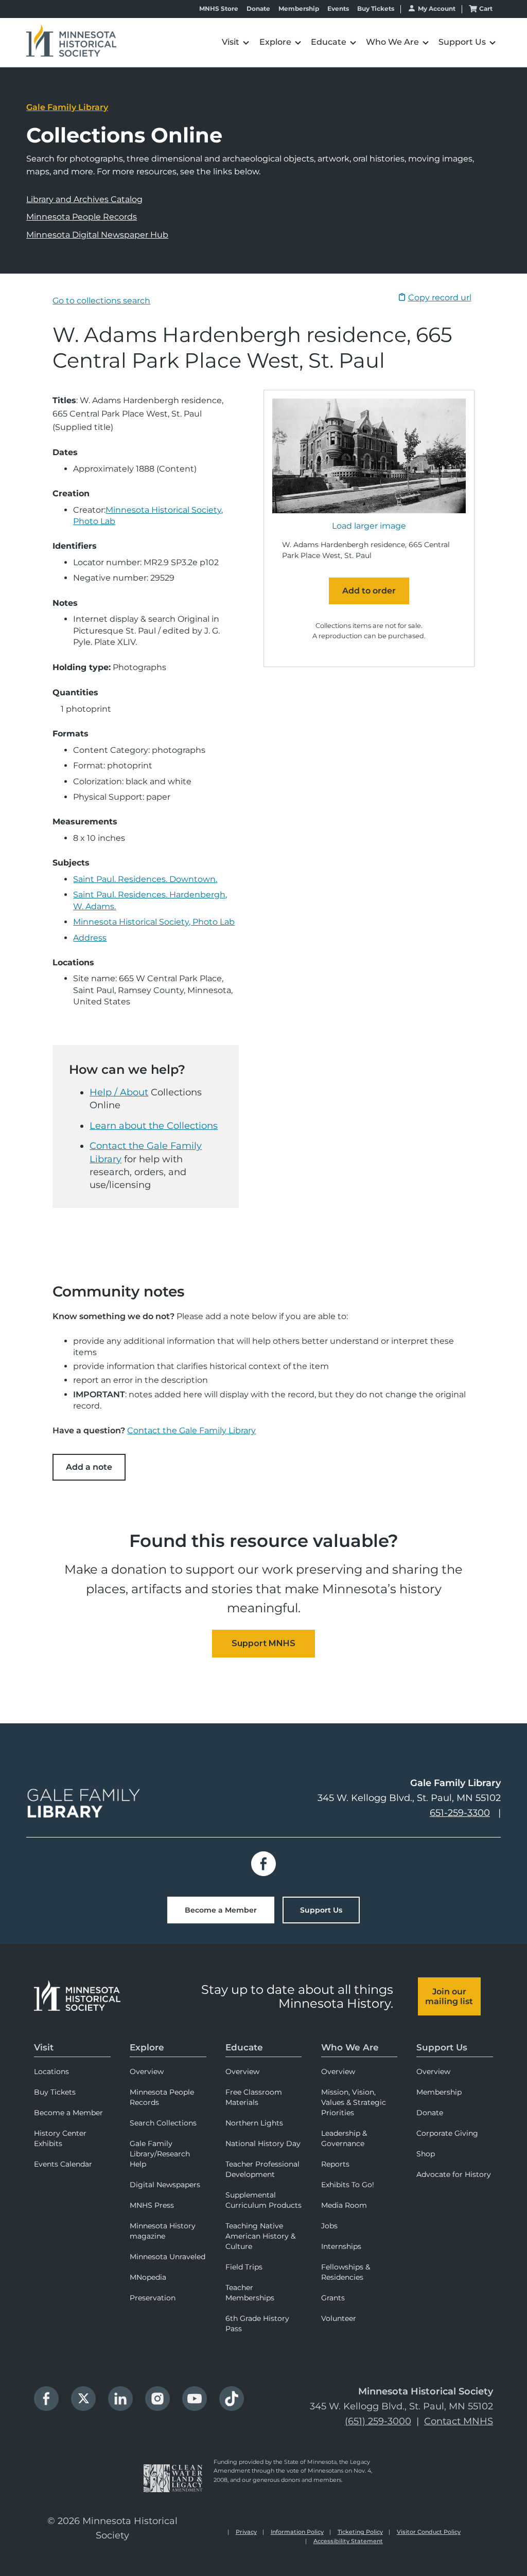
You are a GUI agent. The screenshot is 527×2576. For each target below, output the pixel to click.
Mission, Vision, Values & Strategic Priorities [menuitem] (354, 2102)
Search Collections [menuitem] (163, 2123)
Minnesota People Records (82, 217)
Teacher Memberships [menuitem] (250, 2293)
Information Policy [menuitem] (297, 2532)
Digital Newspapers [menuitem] (165, 2185)
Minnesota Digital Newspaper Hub (97, 235)
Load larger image (369, 526)
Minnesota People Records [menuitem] (162, 2097)
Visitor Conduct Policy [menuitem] (429, 2532)
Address (90, 938)
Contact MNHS (459, 2421)
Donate (258, 9)
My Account (437, 8)
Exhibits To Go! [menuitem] (348, 2185)
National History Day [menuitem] (263, 2143)
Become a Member (221, 1910)
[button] (206, 42)
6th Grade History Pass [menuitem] (257, 2323)
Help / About (119, 1092)
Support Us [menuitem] (442, 2047)
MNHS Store (219, 9)
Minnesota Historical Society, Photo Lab (154, 922)
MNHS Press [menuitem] (152, 2205)
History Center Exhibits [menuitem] (60, 2138)
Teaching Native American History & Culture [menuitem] (260, 2236)
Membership (299, 9)
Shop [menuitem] (426, 2154)
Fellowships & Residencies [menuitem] (346, 2272)
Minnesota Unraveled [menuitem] (168, 2257)
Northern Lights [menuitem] (254, 2123)
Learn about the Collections (154, 1126)
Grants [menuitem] (333, 2298)
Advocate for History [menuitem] (454, 2174)
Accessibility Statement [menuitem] (348, 2541)
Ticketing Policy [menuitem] (360, 2532)
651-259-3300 (460, 1813)
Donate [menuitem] (430, 2113)
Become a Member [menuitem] (68, 2113)
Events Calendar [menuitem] (63, 2164)
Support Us (321, 1910)
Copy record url (440, 298)
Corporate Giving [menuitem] (447, 2133)
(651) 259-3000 (378, 2421)
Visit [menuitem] (44, 2047)
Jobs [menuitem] (329, 2226)
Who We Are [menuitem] (350, 2047)
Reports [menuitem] (335, 2164)
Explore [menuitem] (147, 2047)
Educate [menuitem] (244, 2047)
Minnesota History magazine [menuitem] (163, 2231)
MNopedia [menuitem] (148, 2277)
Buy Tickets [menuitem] (55, 2092)
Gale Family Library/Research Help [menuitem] (160, 2154)
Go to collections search (101, 301)
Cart (486, 8)
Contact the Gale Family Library (191, 1430)
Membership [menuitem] (439, 2092)
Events (338, 9)
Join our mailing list (449, 1996)
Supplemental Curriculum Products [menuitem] (263, 2200)
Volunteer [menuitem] (339, 2318)
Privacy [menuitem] (246, 2532)
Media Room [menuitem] (344, 2205)
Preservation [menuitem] (153, 2298)
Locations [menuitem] (51, 2071)
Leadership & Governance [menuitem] (344, 2138)
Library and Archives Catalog (84, 199)
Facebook (263, 1864)
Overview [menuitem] (147, 2071)
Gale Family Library (67, 107)
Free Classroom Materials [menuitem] (254, 2097)
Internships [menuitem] (341, 2246)
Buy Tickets (376, 9)
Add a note (89, 1467)
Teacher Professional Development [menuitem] (262, 2169)
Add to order (369, 591)
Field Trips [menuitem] (244, 2267)
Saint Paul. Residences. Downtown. (145, 879)
